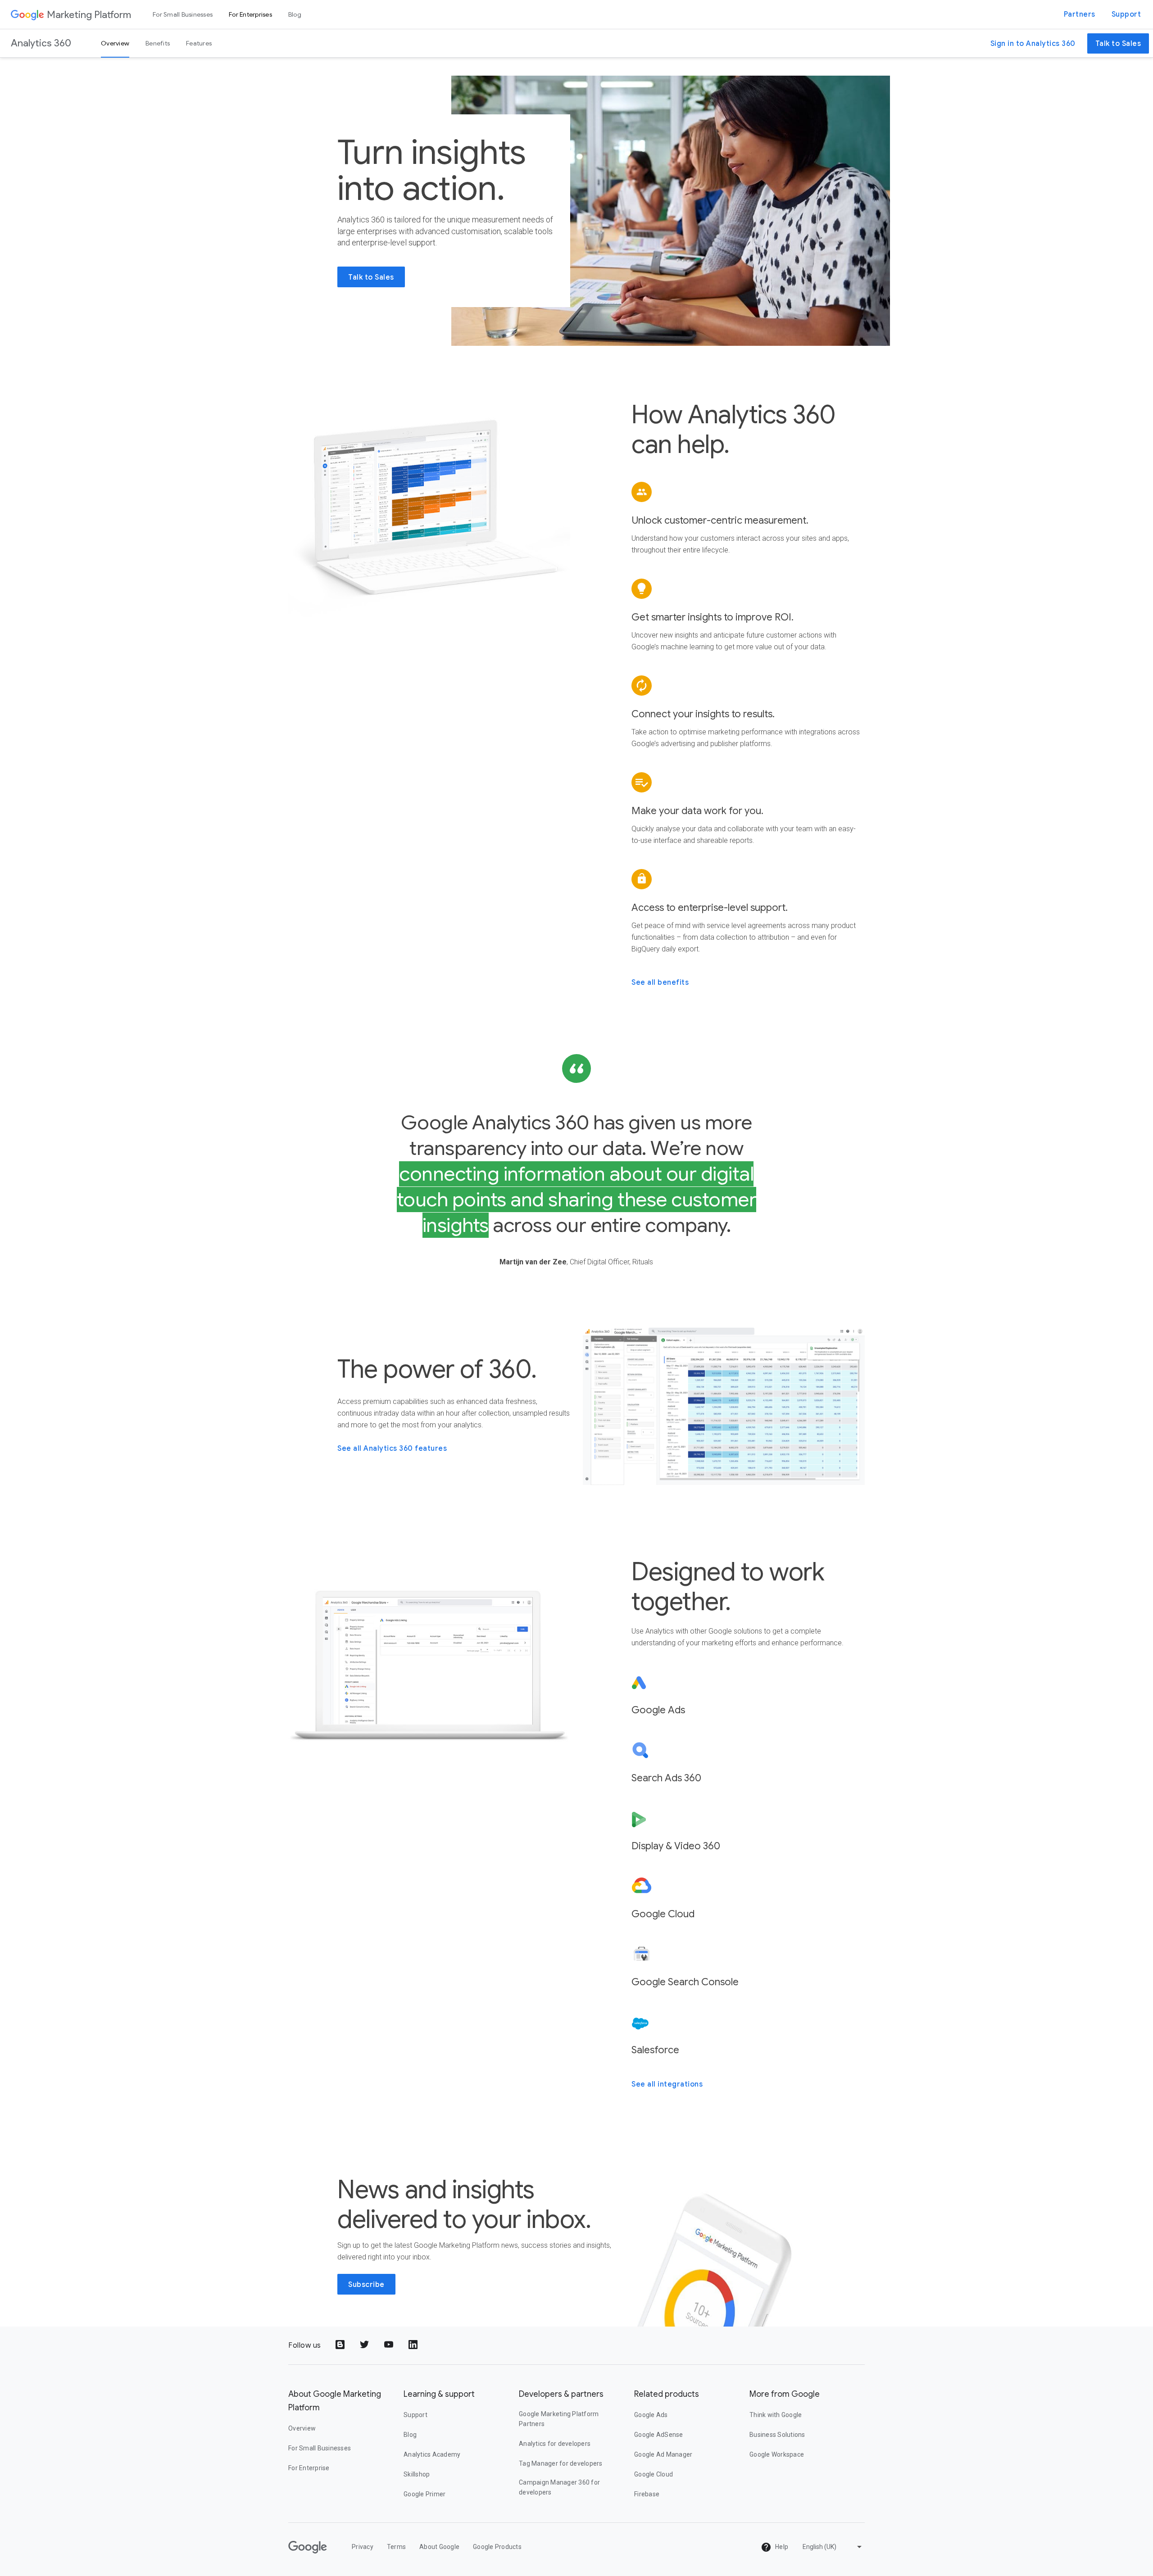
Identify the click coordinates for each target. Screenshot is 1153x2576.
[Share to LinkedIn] (414, 2345)
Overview (115, 43)
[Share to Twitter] (365, 2345)
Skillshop (417, 2474)
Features (199, 43)
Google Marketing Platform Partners (559, 2419)
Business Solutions (777, 2435)
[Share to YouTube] (390, 2345)
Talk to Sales (1118, 44)
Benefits (158, 43)
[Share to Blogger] (341, 2345)
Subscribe (366, 2285)
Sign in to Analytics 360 (1033, 44)
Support (1126, 14)
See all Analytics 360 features (392, 1449)
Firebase (647, 2494)
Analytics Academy (432, 2454)
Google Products (497, 2547)
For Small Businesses (183, 14)
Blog (295, 14)
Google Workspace (777, 2454)
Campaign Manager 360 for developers (559, 2487)
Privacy (363, 2547)
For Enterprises (250, 14)
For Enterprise (309, 2468)
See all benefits (660, 982)
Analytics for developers (555, 2444)
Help (781, 2547)
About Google (439, 2547)
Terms (396, 2547)
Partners (1080, 14)
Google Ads (651, 2415)
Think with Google (776, 2415)
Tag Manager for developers (561, 2463)
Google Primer (424, 2494)
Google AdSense (659, 2435)
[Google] (27, 14)
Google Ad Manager (663, 2454)
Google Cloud (654, 2474)
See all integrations (667, 2084)
